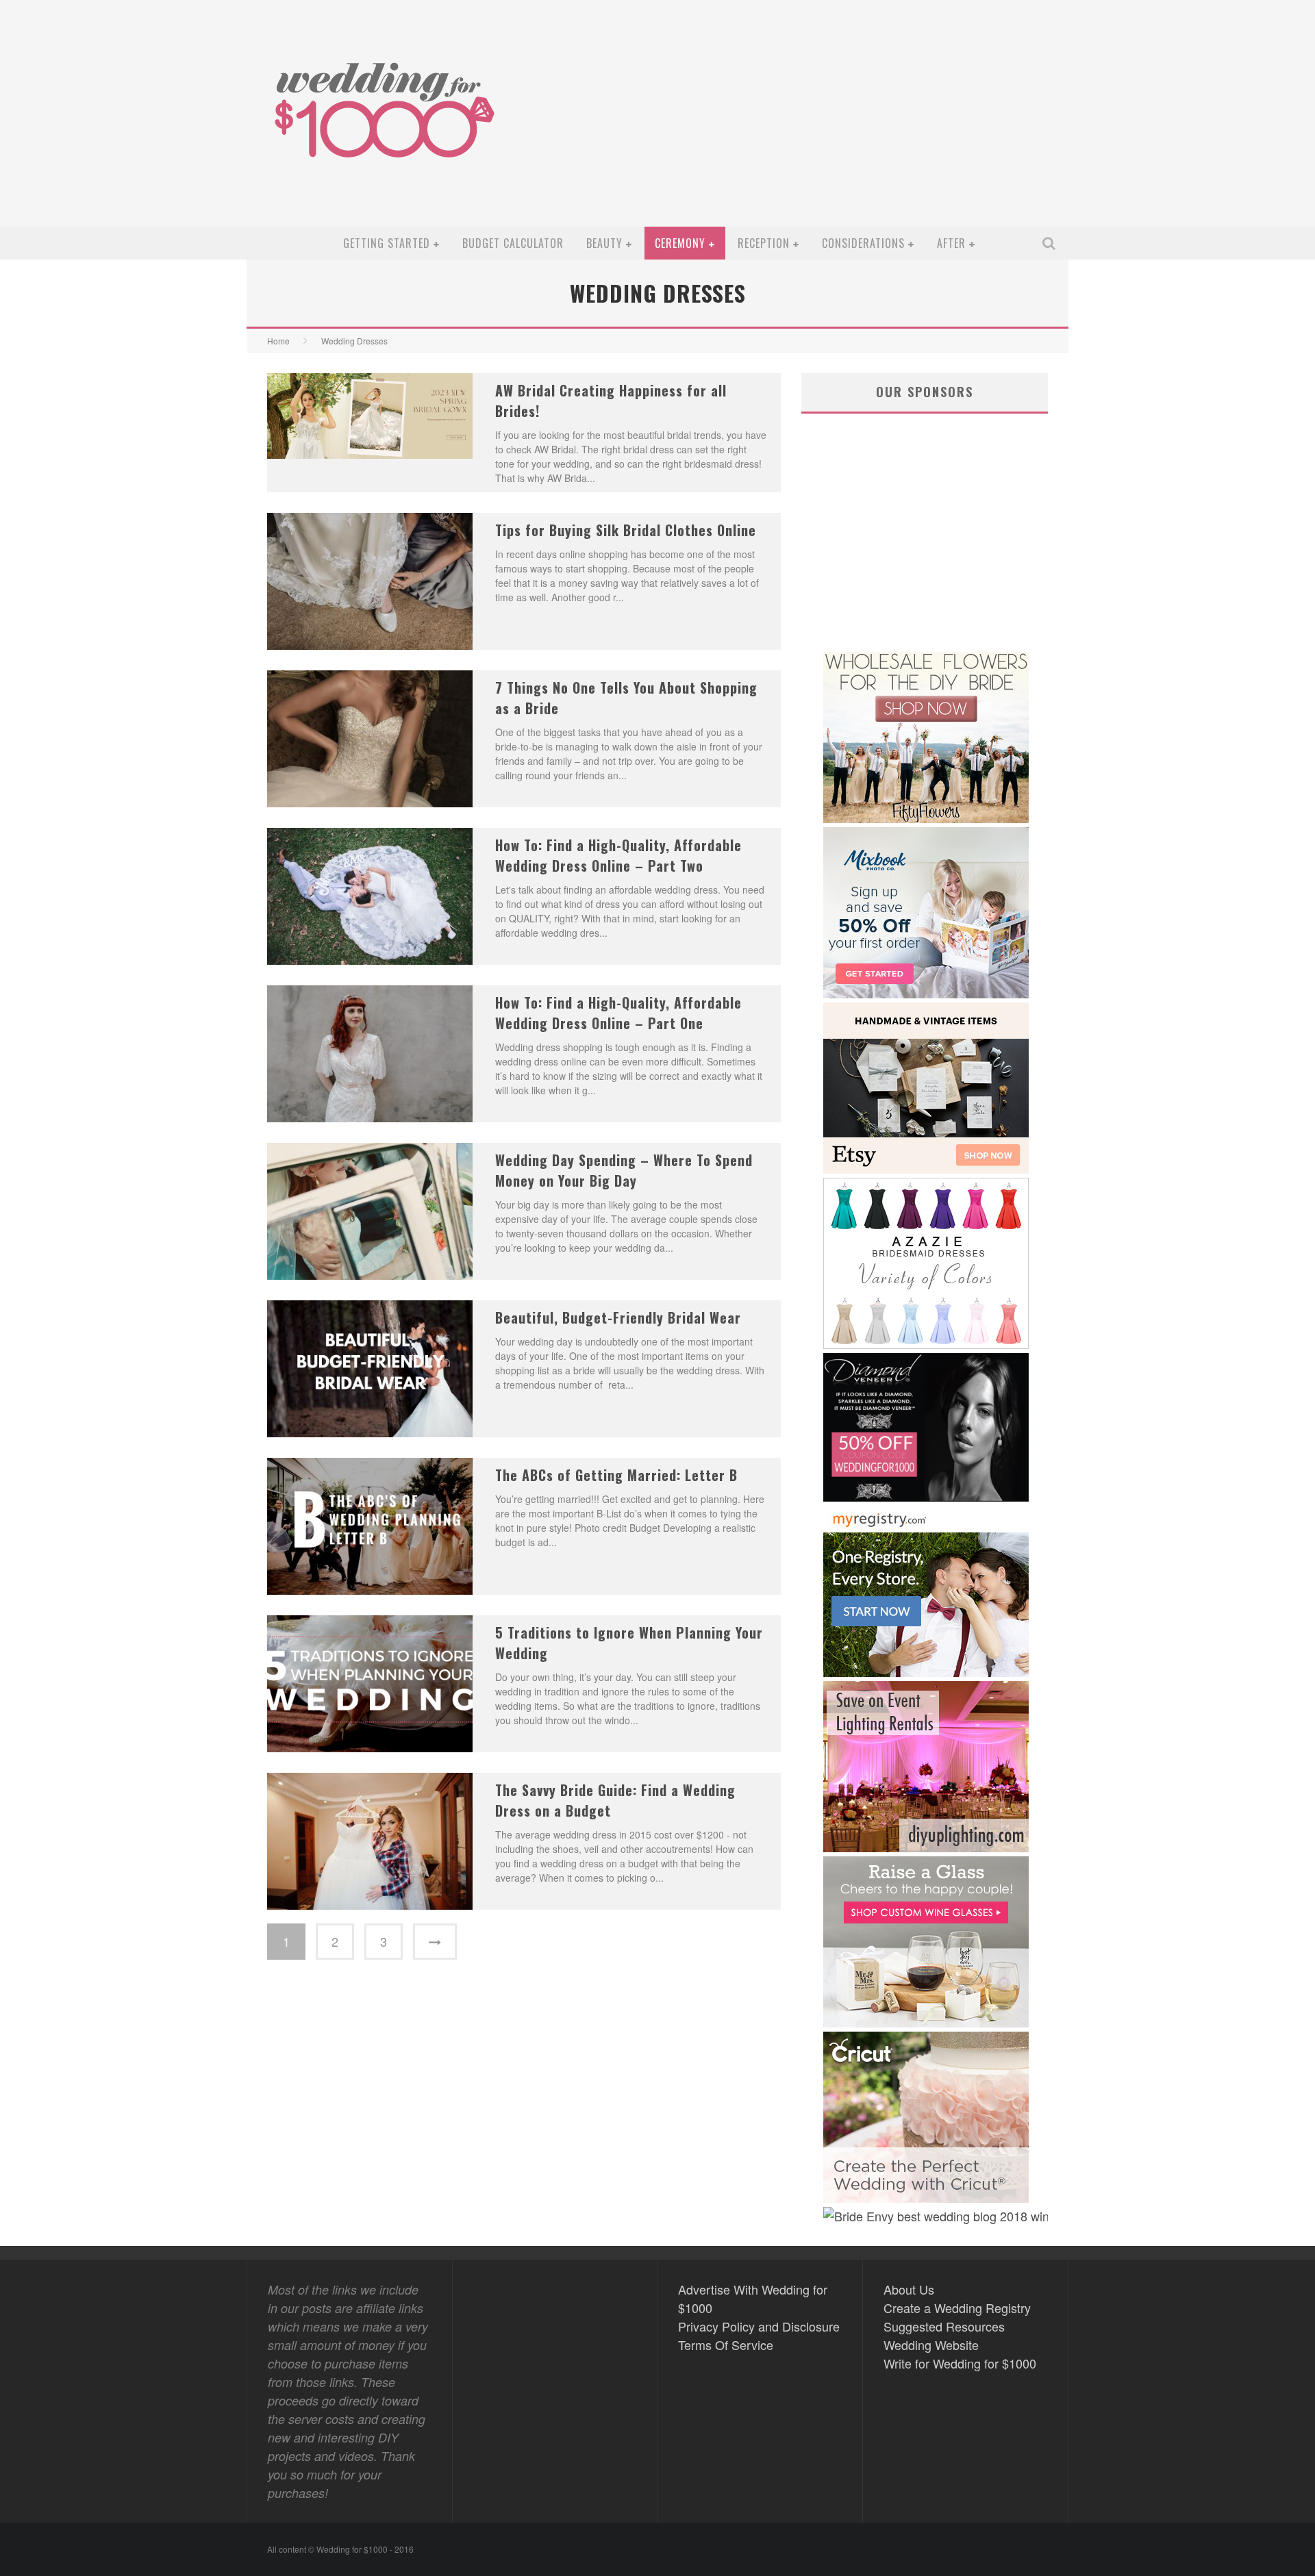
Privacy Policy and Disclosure (759, 2326)
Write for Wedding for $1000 (960, 2363)
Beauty (604, 243)
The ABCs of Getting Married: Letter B (616, 1475)
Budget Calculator (513, 243)
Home (278, 341)
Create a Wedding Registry (957, 2308)
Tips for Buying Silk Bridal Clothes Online (626, 530)
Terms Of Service (726, 2345)
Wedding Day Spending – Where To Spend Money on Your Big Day (624, 1170)
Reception (764, 243)
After (951, 243)
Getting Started (387, 243)
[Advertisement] (812, 124)
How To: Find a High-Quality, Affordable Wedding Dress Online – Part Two (618, 855)
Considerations (863, 243)
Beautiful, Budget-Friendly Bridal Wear (618, 1317)
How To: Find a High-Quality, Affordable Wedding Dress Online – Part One (618, 1013)
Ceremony (680, 243)
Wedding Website (931, 2345)
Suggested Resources (944, 2326)
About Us (909, 2289)
